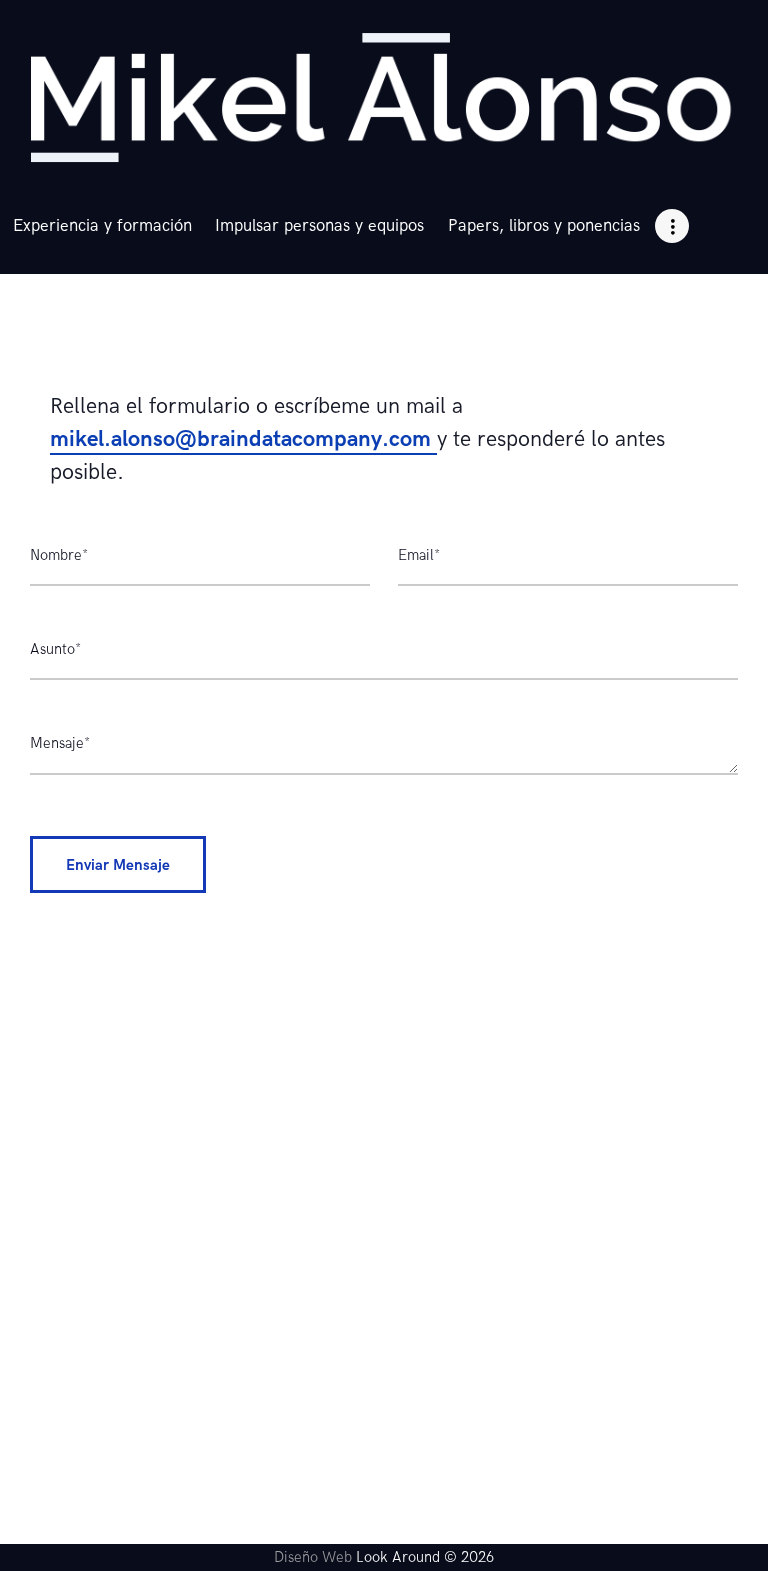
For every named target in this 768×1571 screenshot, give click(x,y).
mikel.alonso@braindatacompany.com (243, 439)
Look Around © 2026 (425, 1557)
